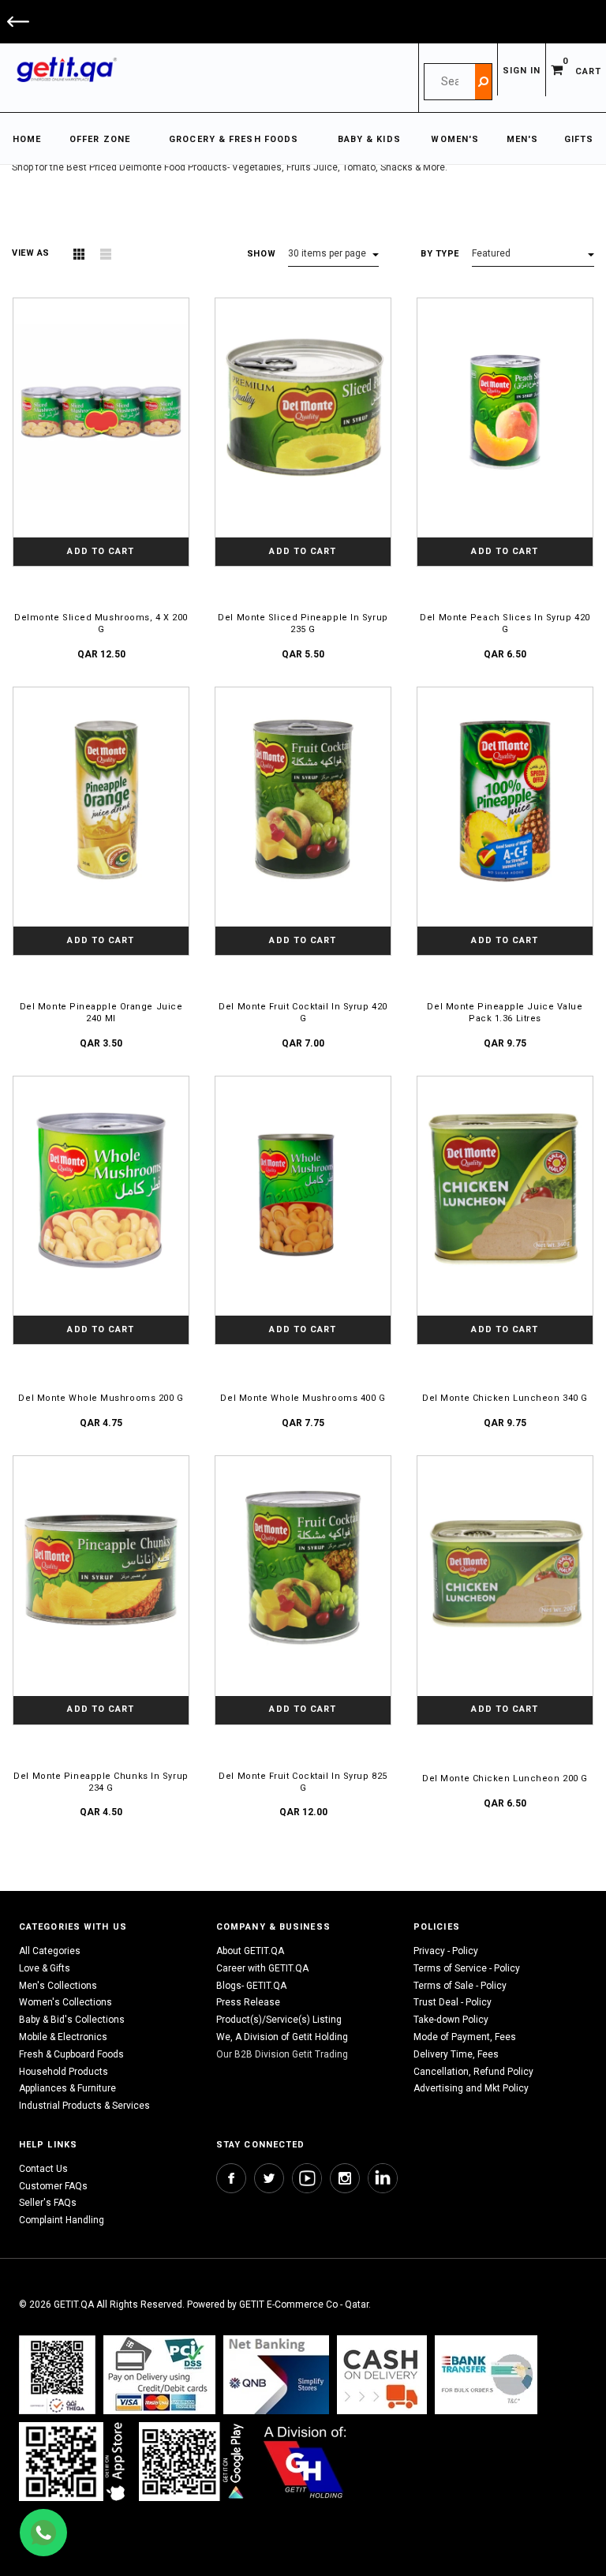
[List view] (106, 254)
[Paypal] (57, 2374)
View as (31, 253)
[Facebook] (231, 2178)
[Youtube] (307, 2178)
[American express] (382, 2374)
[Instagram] (345, 2178)
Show (261, 254)
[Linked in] (383, 2178)
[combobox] (450, 82)
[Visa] (159, 2374)
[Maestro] (75, 2461)
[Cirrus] (305, 2461)
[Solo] (193, 2461)
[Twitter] (269, 2178)
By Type (440, 254)
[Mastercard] (276, 2374)
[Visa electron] (486, 2374)
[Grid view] (79, 254)
